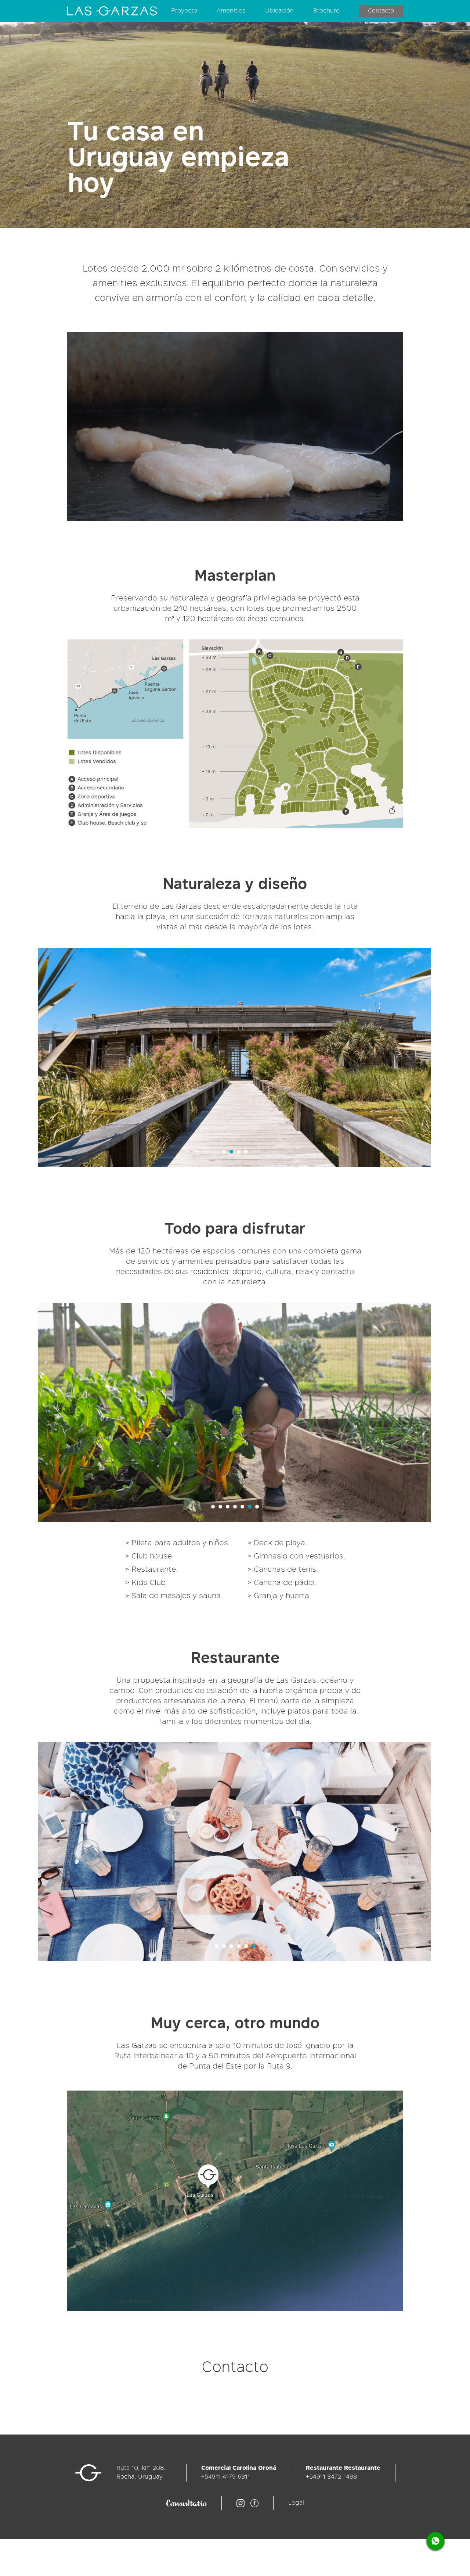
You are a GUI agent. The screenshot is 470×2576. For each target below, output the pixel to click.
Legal (296, 2503)
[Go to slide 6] (250, 1507)
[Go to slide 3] (239, 1152)
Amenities (231, 11)
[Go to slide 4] (246, 1152)
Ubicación (279, 11)
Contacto (381, 11)
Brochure (326, 11)
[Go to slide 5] (242, 1507)
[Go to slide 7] (257, 1507)
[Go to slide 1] (224, 1152)
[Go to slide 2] (231, 1152)
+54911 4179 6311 (226, 2477)
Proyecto (184, 11)
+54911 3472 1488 (331, 2477)
